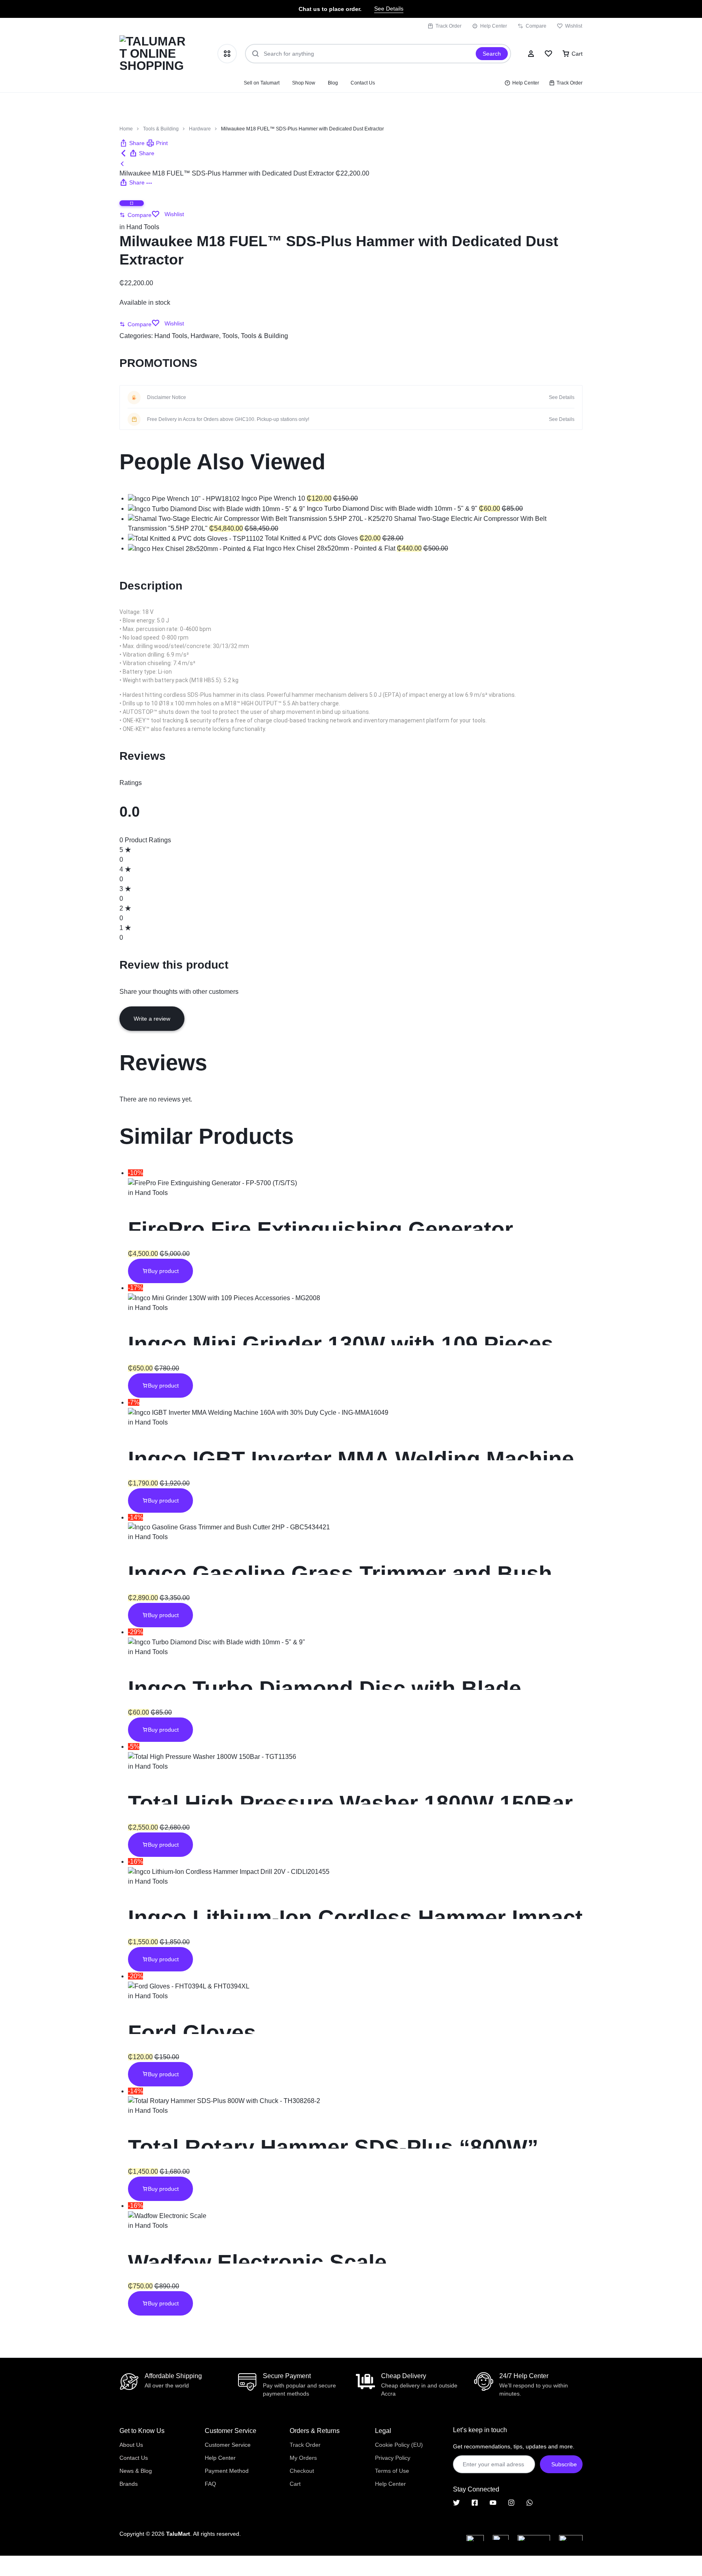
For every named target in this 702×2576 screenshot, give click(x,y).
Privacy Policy (393, 2458)
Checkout (302, 2471)
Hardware (200, 129)
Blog (333, 83)
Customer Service (228, 2445)
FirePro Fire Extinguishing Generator (321, 1229)
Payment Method (227, 2471)
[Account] (531, 54)
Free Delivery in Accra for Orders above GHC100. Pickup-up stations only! (228, 419)
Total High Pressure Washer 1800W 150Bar (350, 1803)
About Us (131, 2445)
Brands (129, 2484)
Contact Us (363, 83)
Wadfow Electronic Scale (257, 2262)
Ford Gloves (192, 2033)
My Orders (303, 2458)
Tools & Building (161, 129)
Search (492, 54)
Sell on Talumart (262, 83)
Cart (295, 2484)
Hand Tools (143, 227)
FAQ (210, 2484)
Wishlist (574, 26)
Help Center (494, 26)
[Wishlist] (548, 54)
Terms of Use (392, 2471)
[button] (132, 143)
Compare (536, 26)
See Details (389, 9)
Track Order (448, 26)
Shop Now (304, 83)
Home (126, 129)
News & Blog (136, 2471)
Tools (230, 336)
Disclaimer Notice (167, 397)
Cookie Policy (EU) (399, 2445)
